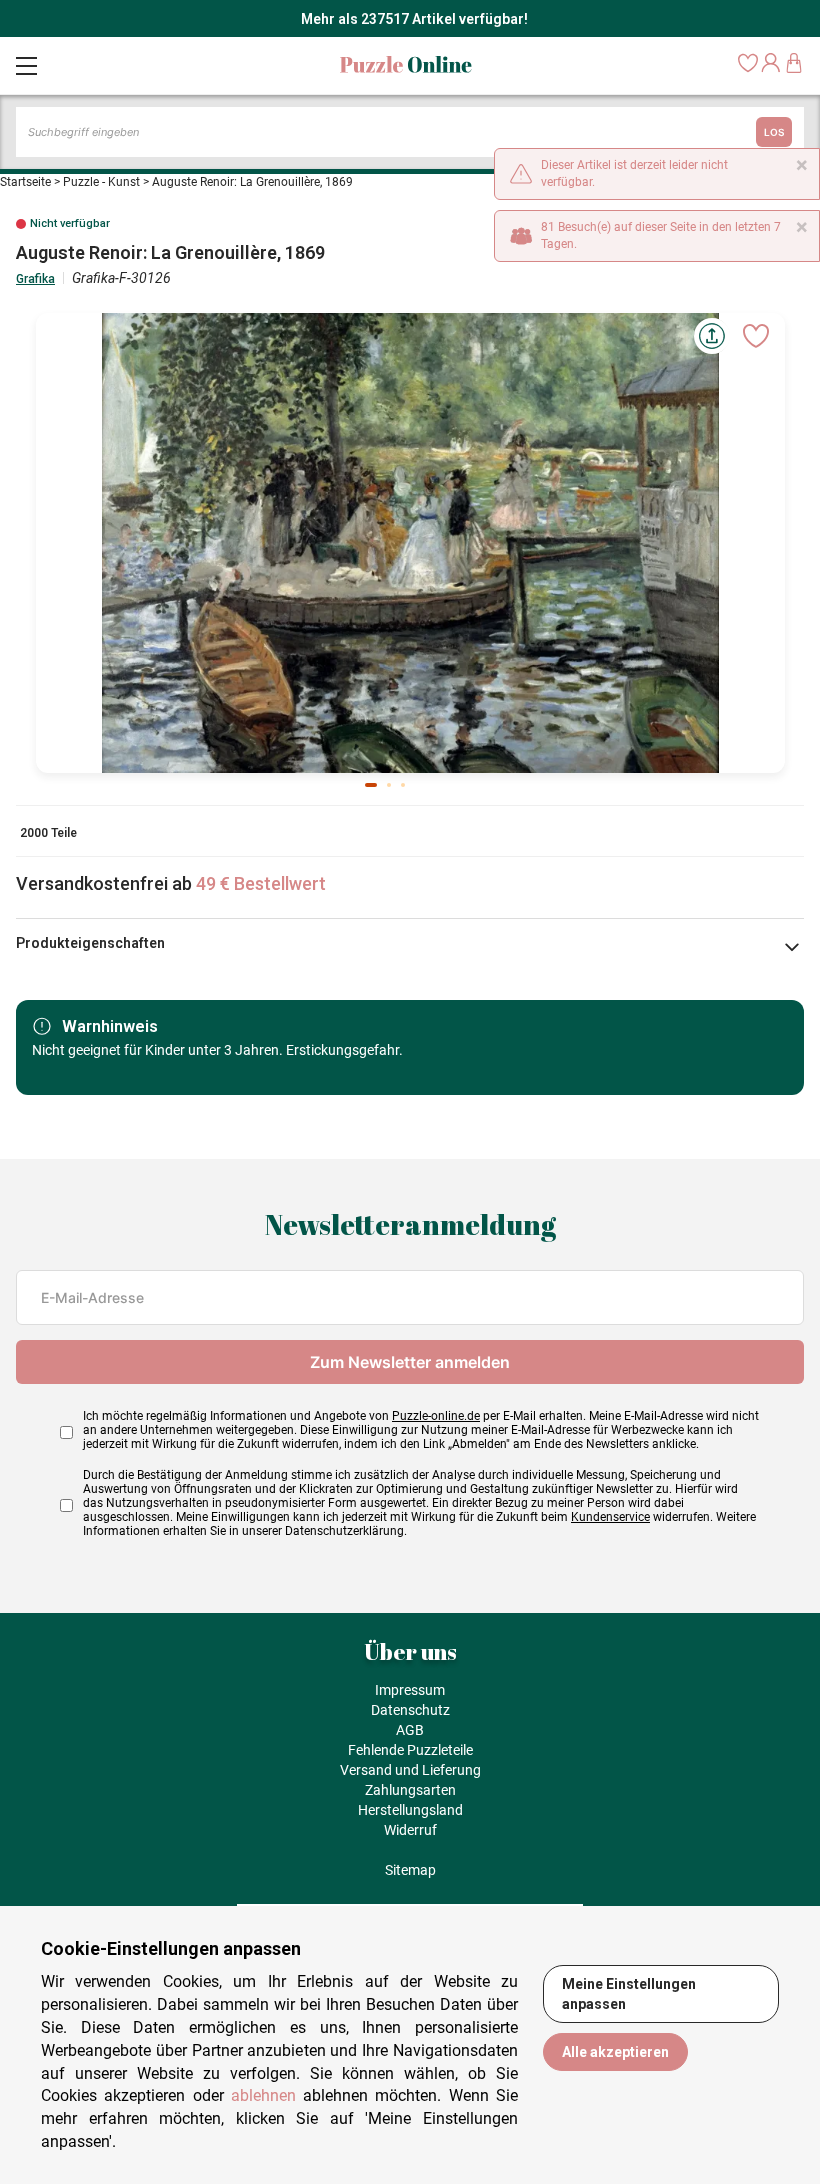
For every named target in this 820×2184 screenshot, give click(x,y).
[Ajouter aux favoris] (756, 336)
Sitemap (410, 1870)
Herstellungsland (410, 1810)
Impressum (410, 1690)
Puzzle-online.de (436, 1416)
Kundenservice (610, 1517)
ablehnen (263, 2095)
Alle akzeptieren (615, 2052)
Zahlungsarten (410, 1790)
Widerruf (410, 1830)
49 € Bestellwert (261, 883)
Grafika (35, 279)
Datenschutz (410, 1710)
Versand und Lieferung (410, 1770)
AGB (410, 1730)
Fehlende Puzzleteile (410, 1750)
